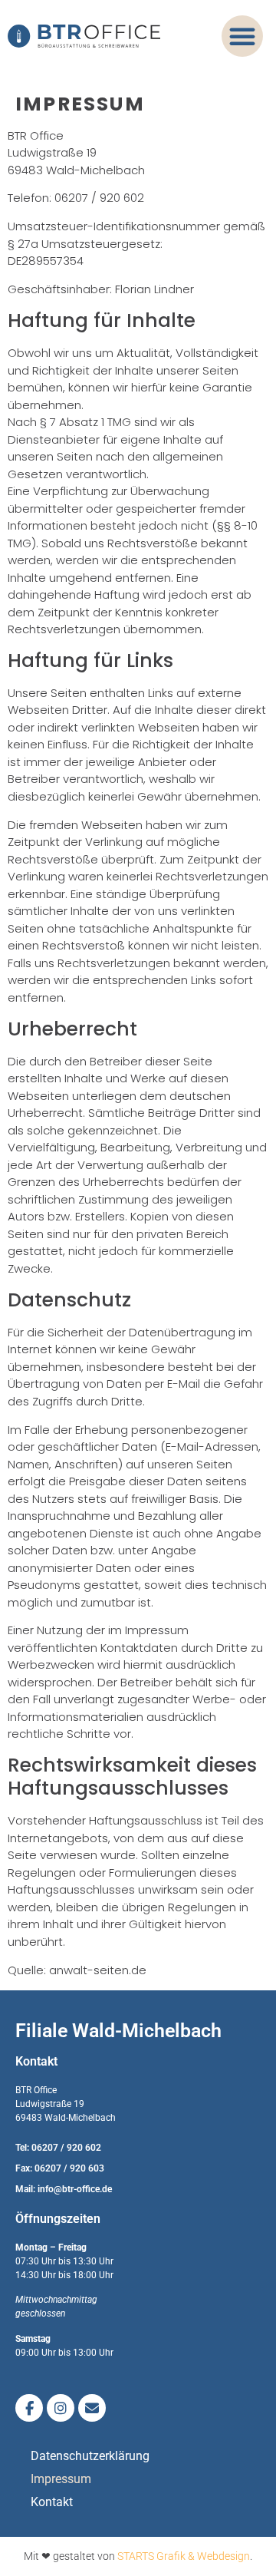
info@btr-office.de (75, 2189)
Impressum (61, 2479)
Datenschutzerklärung (90, 2456)
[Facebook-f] (29, 2408)
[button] (242, 36)
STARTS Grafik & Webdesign (184, 2556)
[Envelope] (92, 2408)
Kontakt (52, 2502)
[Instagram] (61, 2408)
